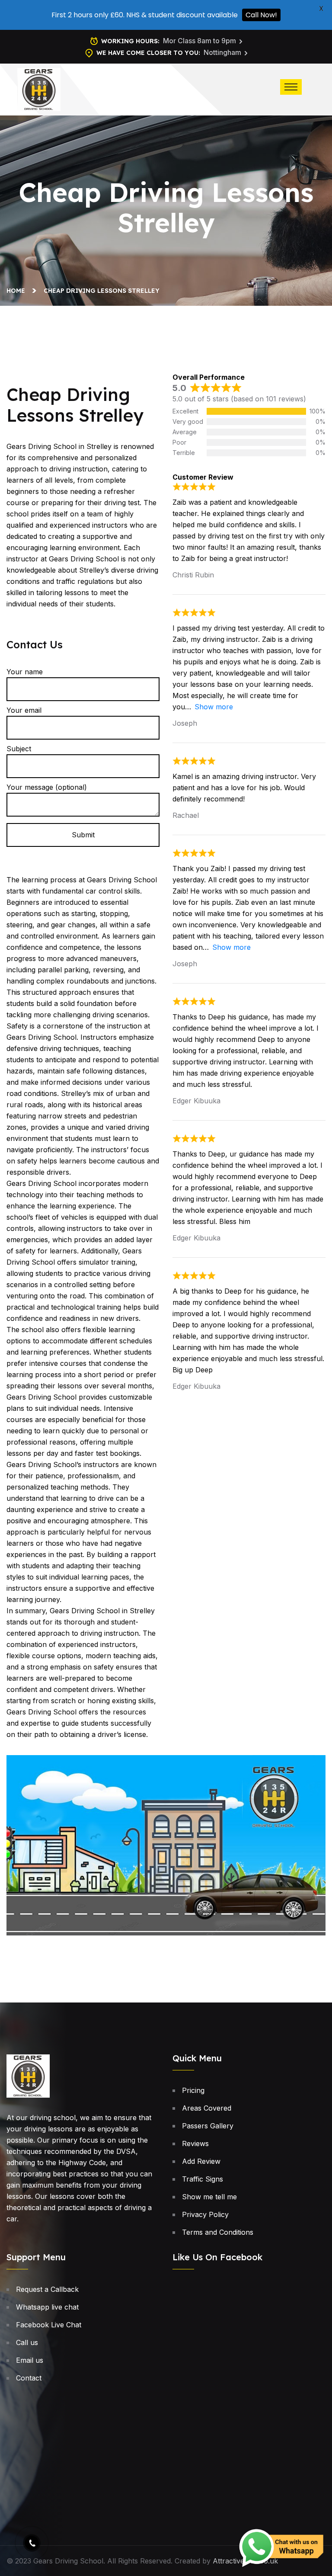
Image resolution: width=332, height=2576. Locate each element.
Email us (30, 2360)
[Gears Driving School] (39, 89)
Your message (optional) (47, 787)
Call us (27, 2342)
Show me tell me (209, 2197)
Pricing (193, 2090)
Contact (29, 2378)
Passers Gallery (208, 2126)
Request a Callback (47, 2289)
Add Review (201, 2161)
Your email (24, 710)
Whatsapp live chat (47, 2307)
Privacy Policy (205, 2214)
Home (18, 291)
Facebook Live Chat (49, 2325)
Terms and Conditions (218, 2232)
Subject (19, 749)
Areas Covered (207, 2108)
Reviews (195, 2143)
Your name (25, 672)
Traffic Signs (203, 2179)
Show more (214, 707)
